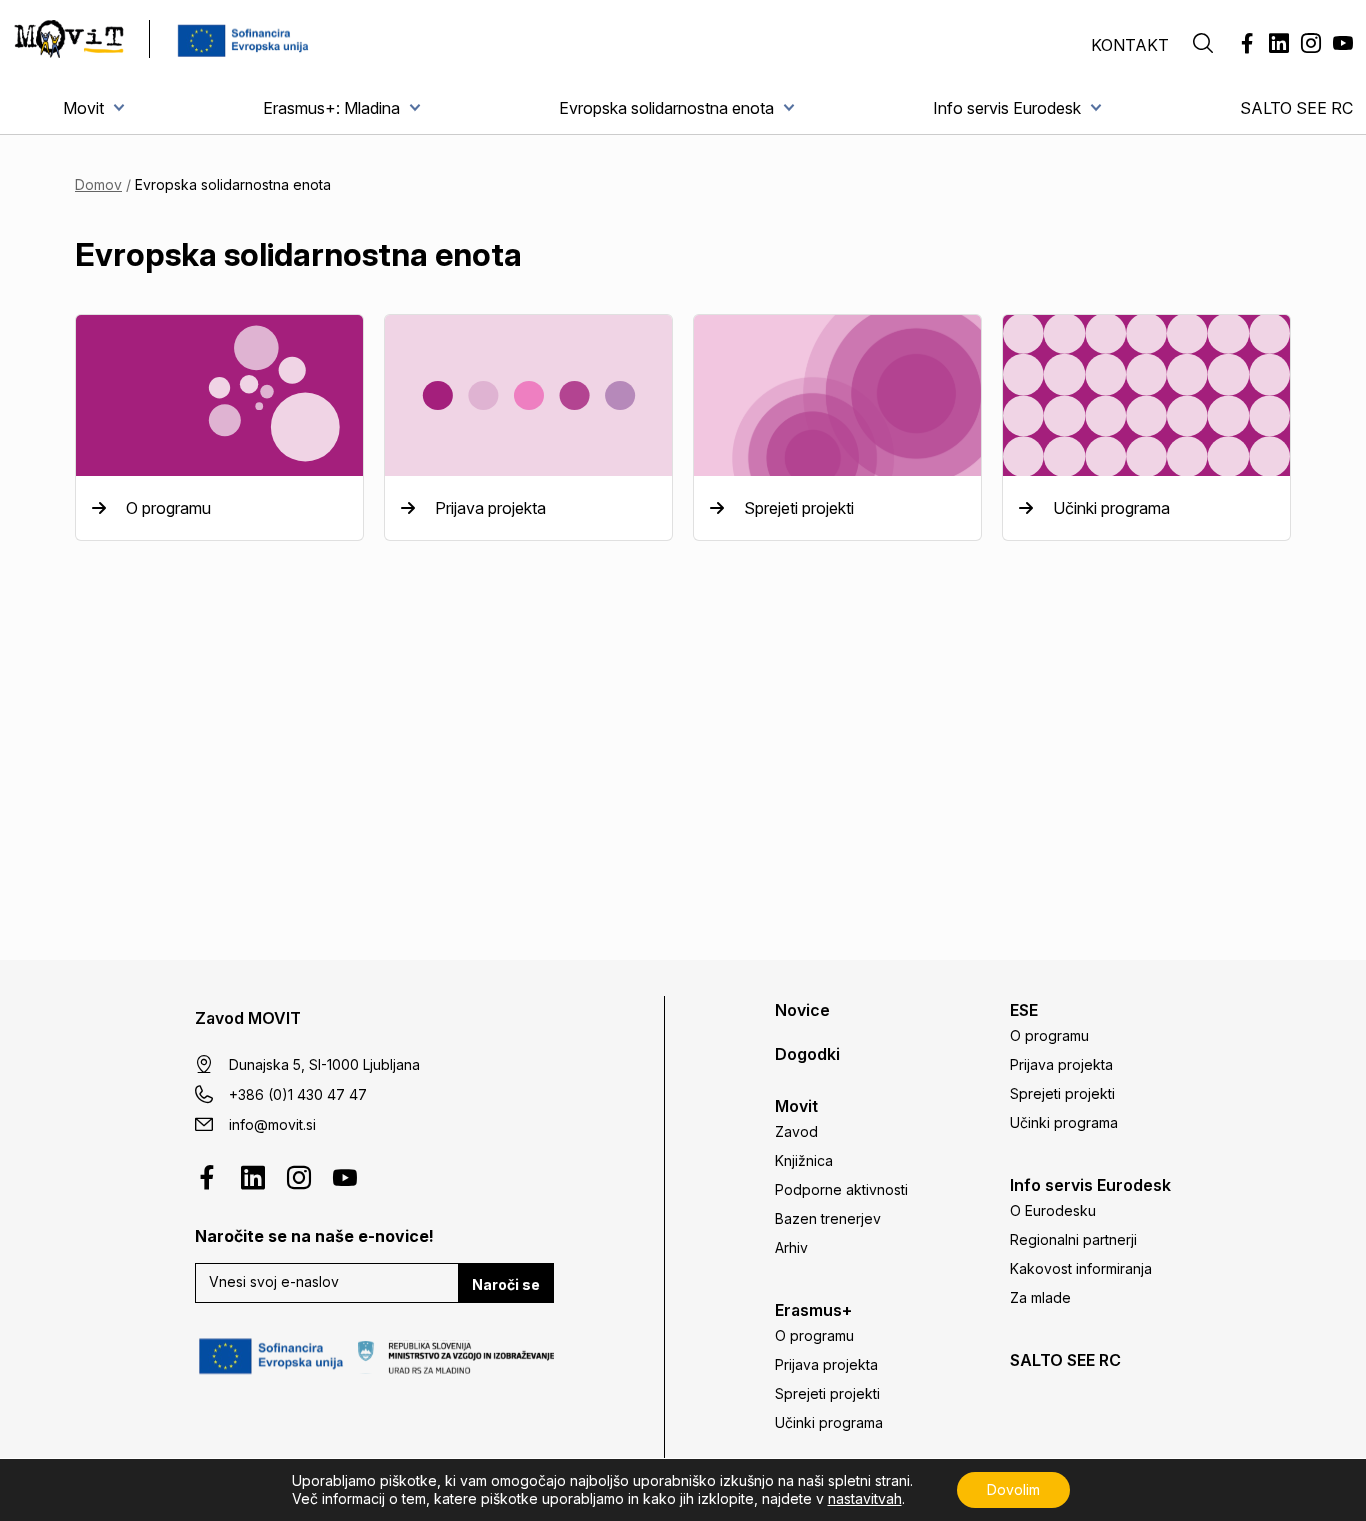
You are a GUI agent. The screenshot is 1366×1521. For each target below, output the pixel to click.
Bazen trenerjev (828, 1218)
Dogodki (807, 1054)
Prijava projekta (826, 1364)
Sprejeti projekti (827, 1393)
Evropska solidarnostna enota (666, 108)
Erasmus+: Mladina (331, 108)
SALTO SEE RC (1296, 108)
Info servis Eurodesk (1007, 108)
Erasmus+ (813, 1310)
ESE (1024, 1010)
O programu (814, 1335)
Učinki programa (829, 1422)
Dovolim (1013, 1489)
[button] (1203, 45)
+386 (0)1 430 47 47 (298, 1094)
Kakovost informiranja (1081, 1268)
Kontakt (1130, 45)
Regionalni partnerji (1073, 1239)
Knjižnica (804, 1160)
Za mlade (1040, 1297)
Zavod (796, 1131)
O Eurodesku (1053, 1210)
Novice (802, 1010)
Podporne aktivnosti (841, 1189)
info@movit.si (272, 1124)
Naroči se (506, 1284)
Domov (98, 184)
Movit (83, 108)
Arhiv (791, 1247)
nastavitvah (865, 1498)
